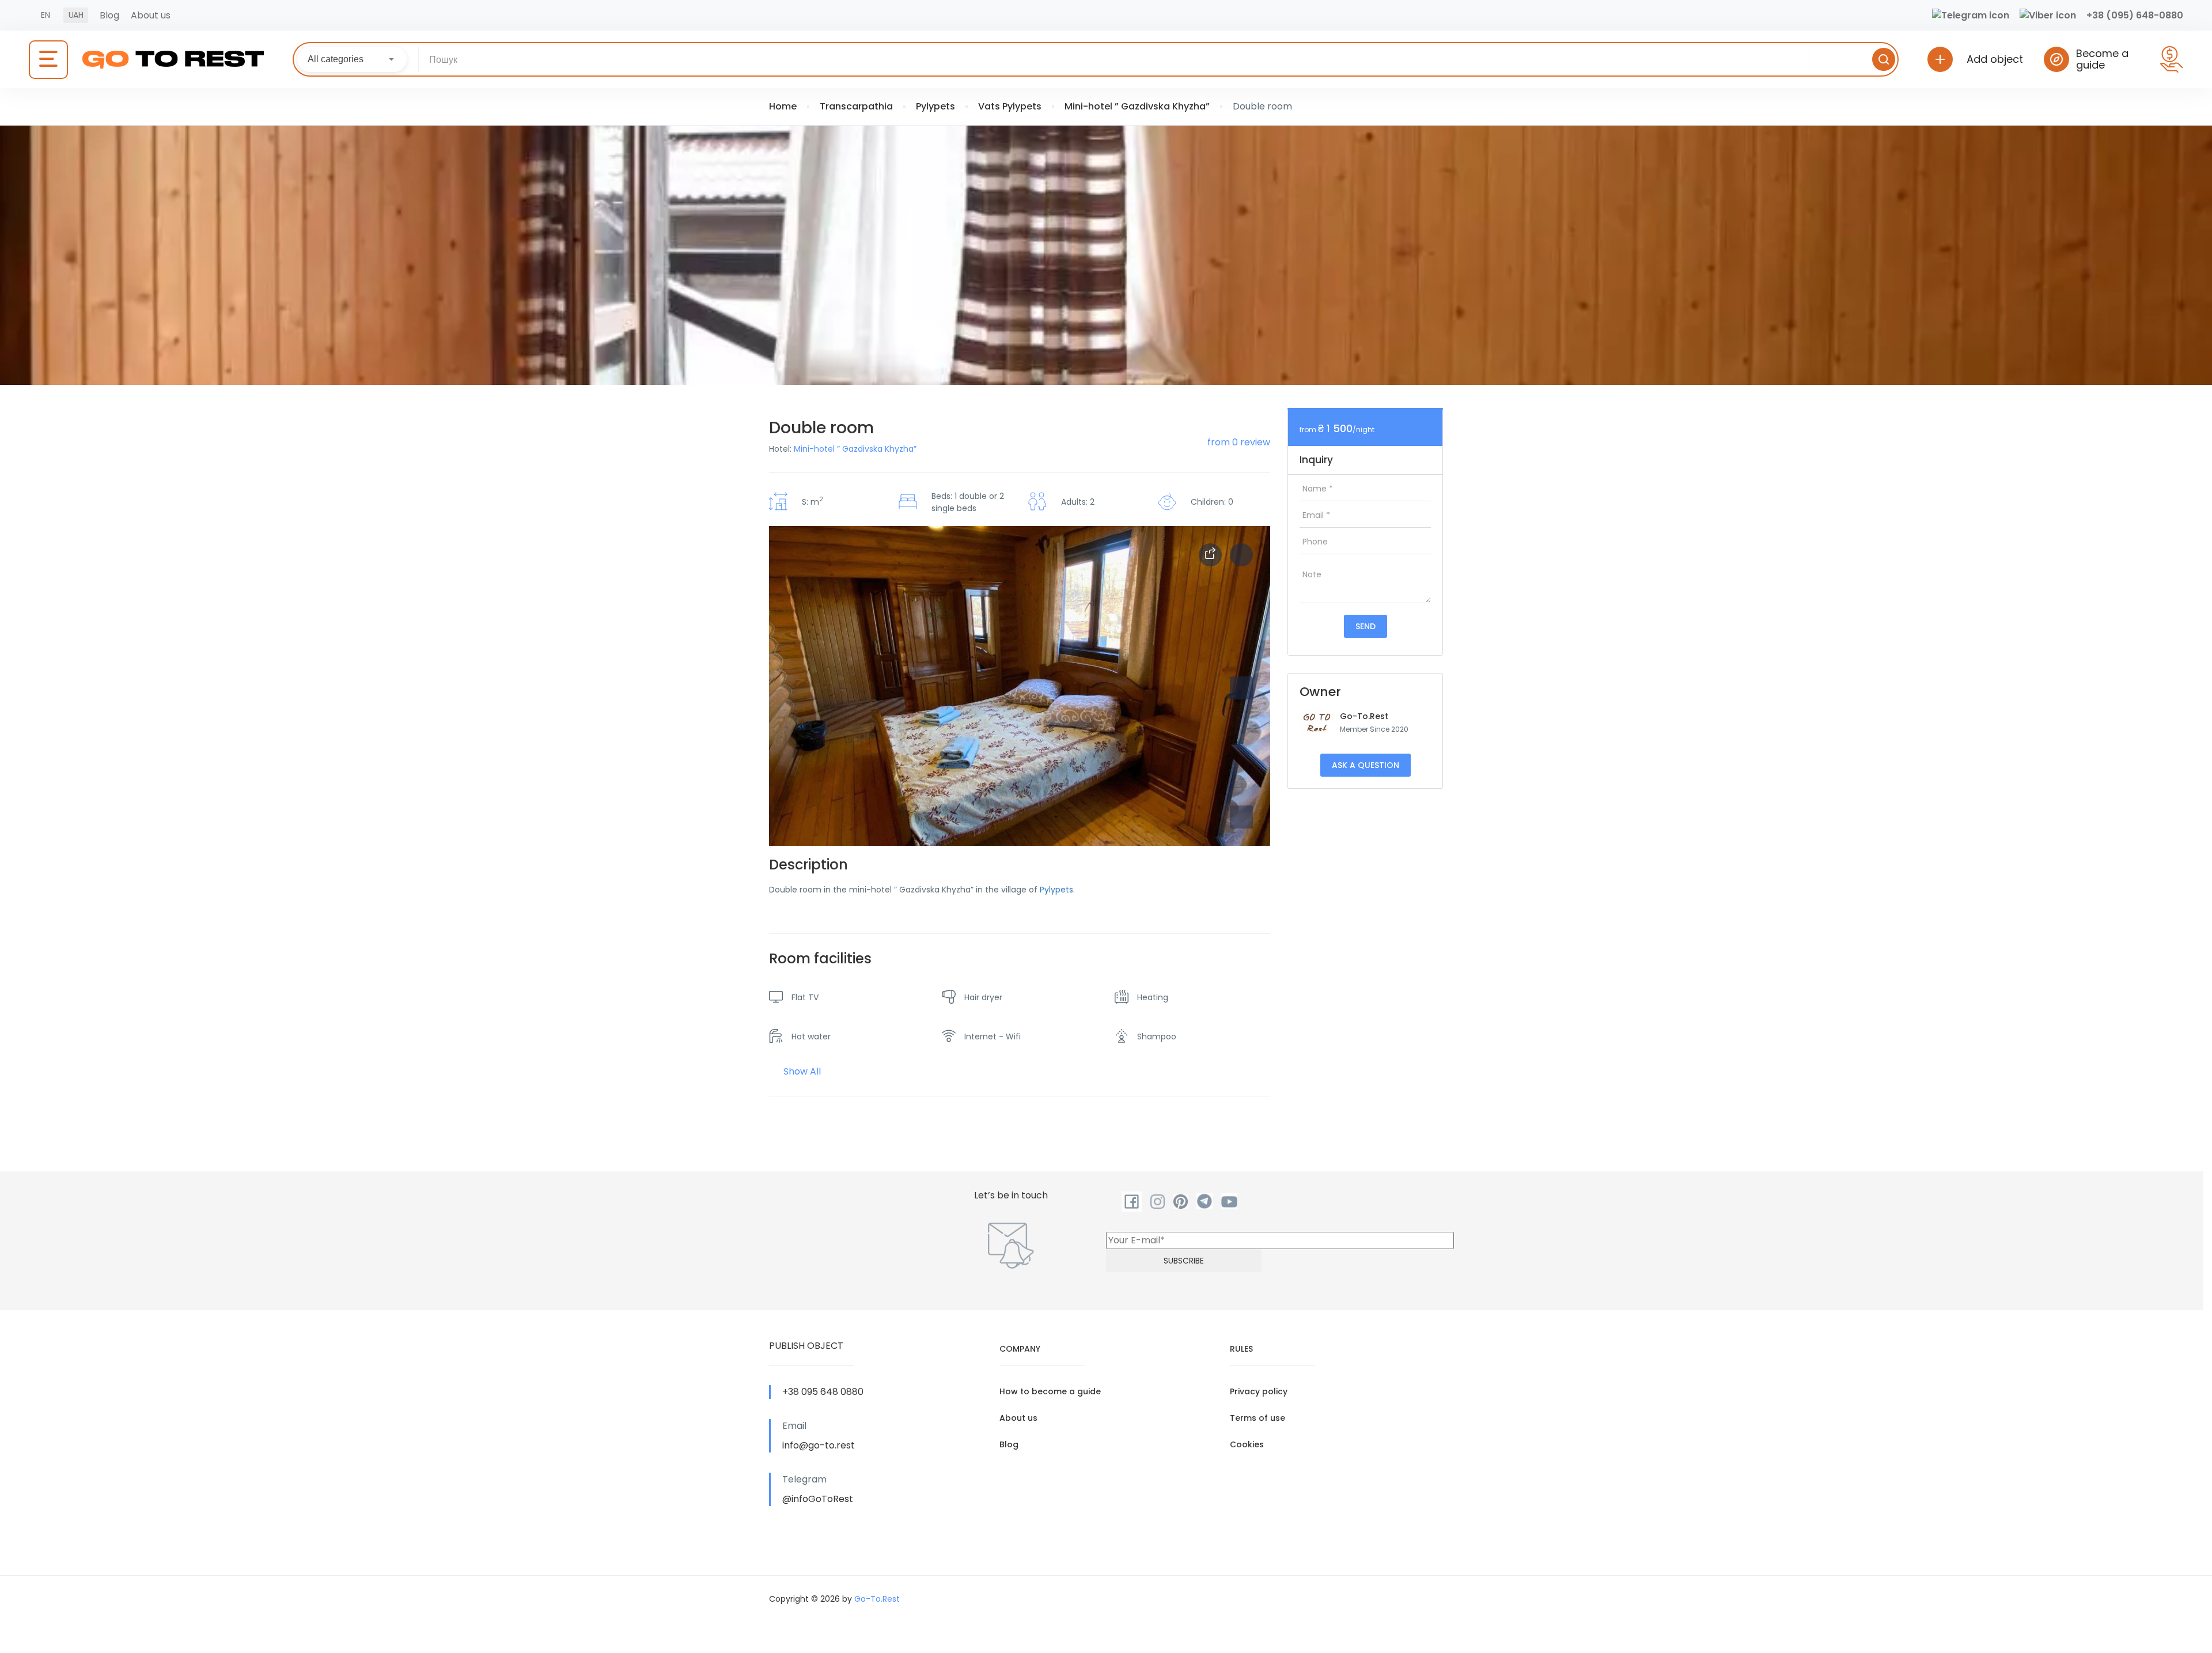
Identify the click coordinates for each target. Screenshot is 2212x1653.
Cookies (1247, 1444)
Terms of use (1257, 1418)
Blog (109, 15)
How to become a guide (1050, 1391)
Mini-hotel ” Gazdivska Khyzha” (1137, 106)
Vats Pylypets (1010, 106)
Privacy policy (1259, 1391)
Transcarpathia (856, 106)
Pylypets (935, 106)
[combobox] (352, 59)
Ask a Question (1366, 765)
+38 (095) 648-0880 (2135, 15)
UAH (76, 15)
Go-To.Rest (1364, 716)
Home (783, 106)
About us (151, 15)
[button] (1241, 817)
